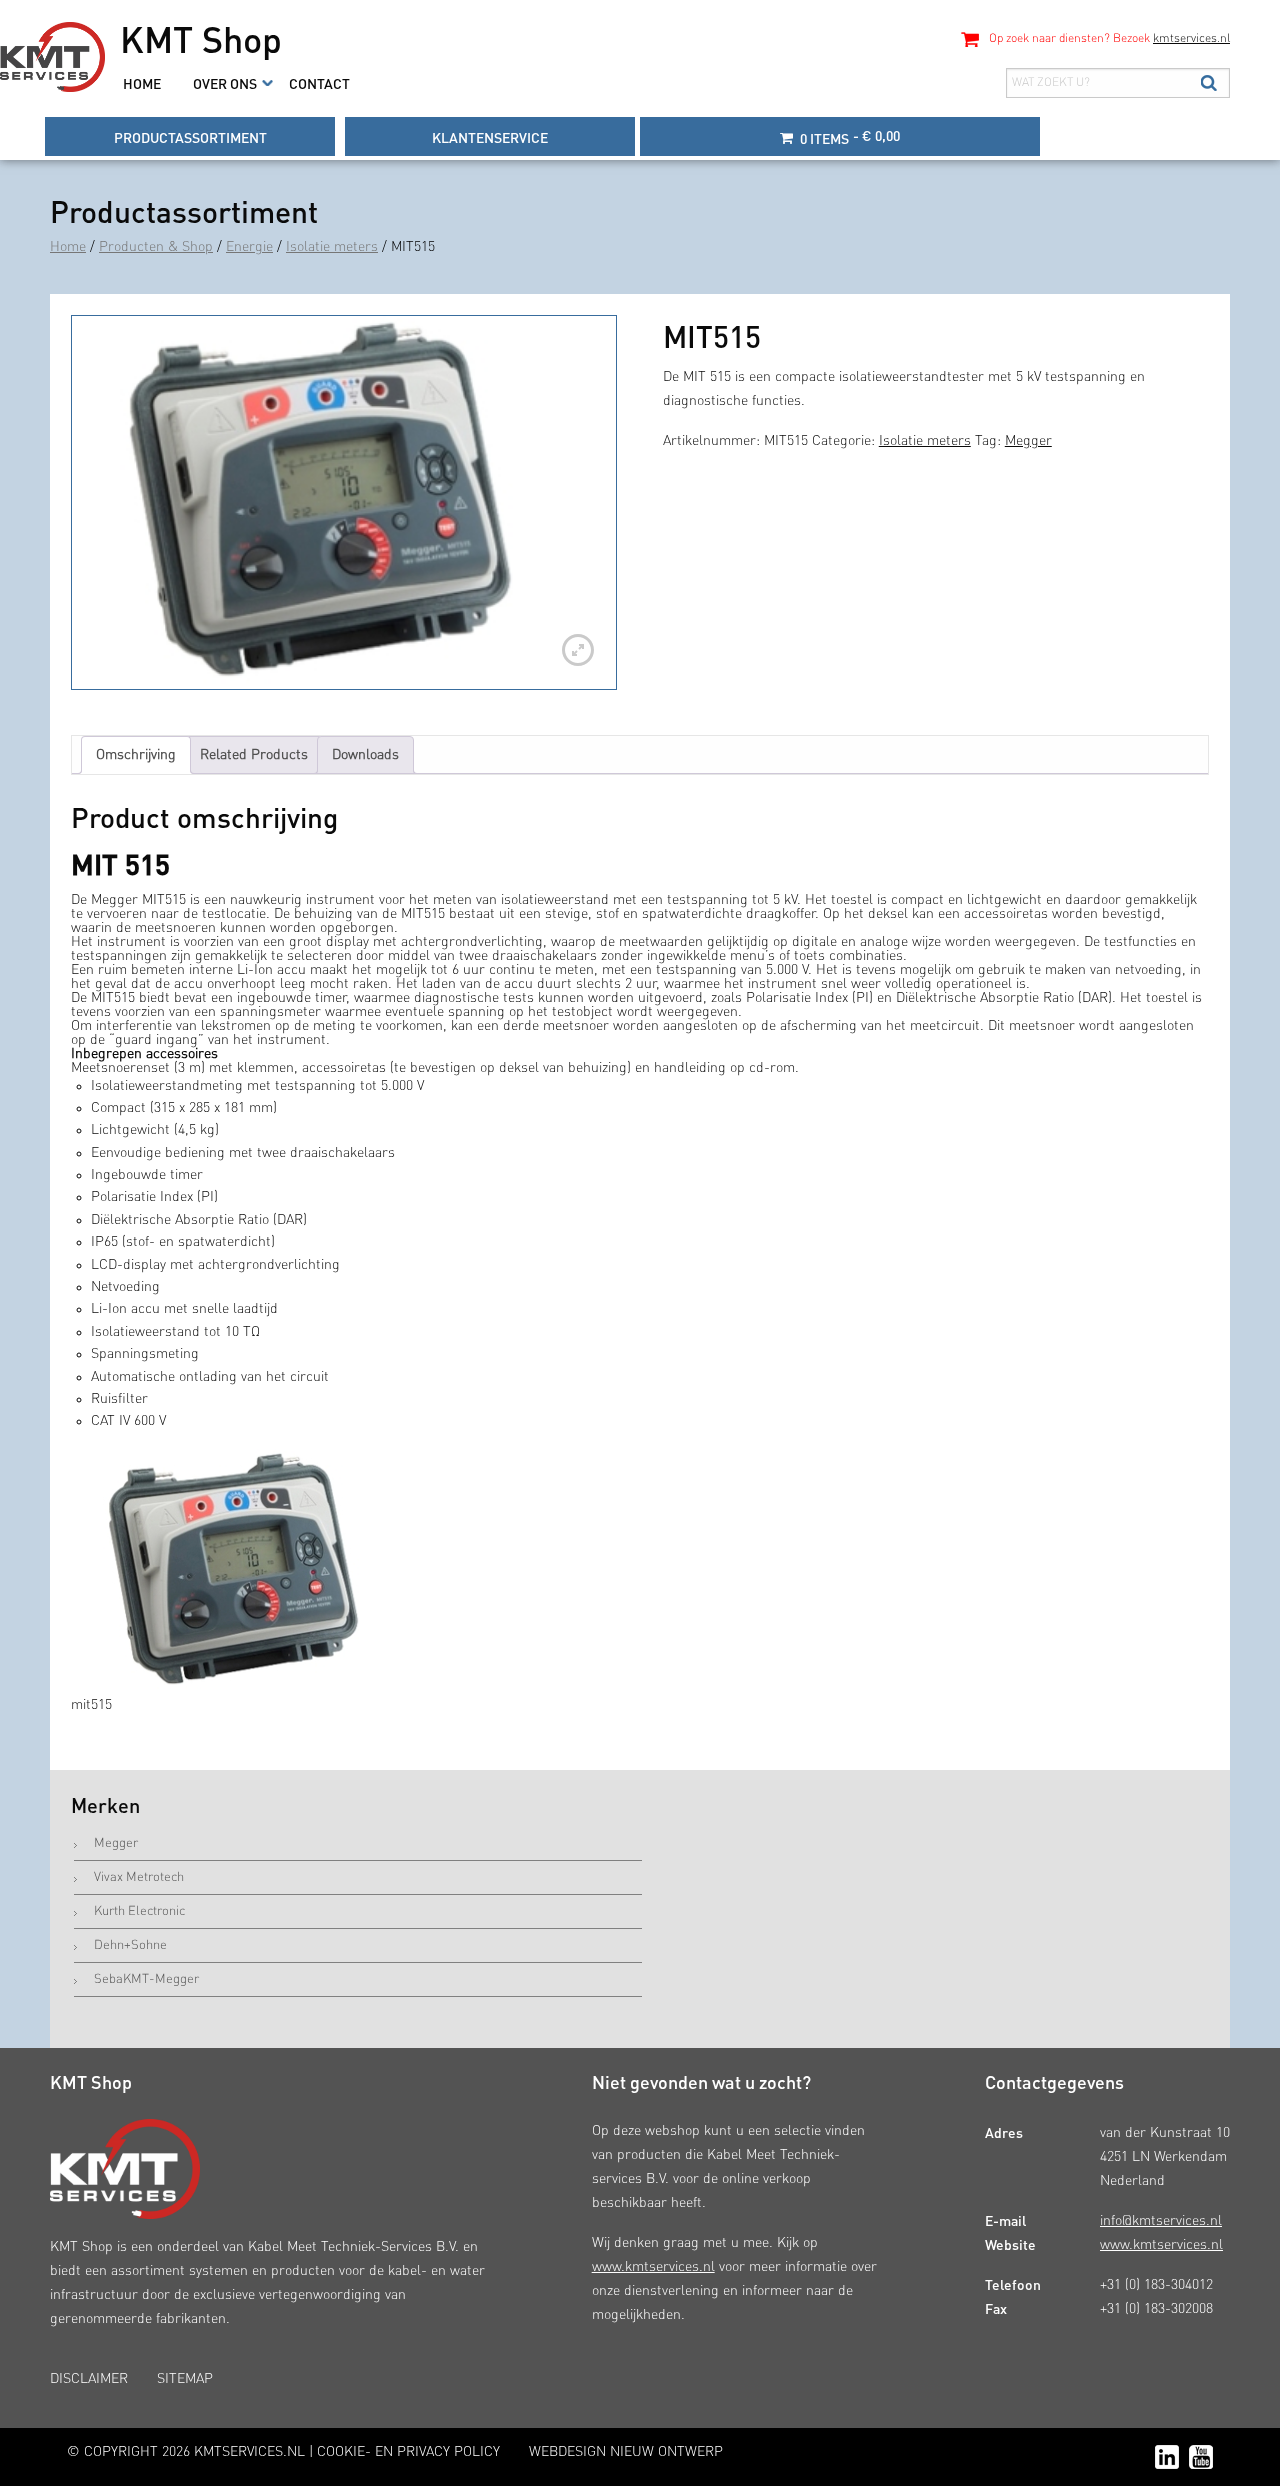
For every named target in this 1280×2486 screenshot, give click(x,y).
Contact (319, 83)
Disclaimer (89, 2379)
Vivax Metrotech (139, 1877)
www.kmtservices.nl (653, 2267)
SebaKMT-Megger (146, 1979)
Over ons (225, 83)
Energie (249, 247)
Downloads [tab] (365, 755)
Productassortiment (190, 137)
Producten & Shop (156, 247)
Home (142, 83)
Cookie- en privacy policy (408, 2452)
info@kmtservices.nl (1161, 2221)
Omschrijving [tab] (136, 755)
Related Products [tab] (254, 755)
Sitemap (185, 2379)
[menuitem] (142, 83)
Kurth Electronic (139, 1911)
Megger (1028, 441)
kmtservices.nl (1191, 39)
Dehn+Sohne (130, 1945)
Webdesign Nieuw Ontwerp (626, 2452)
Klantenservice (490, 137)
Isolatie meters (332, 247)
